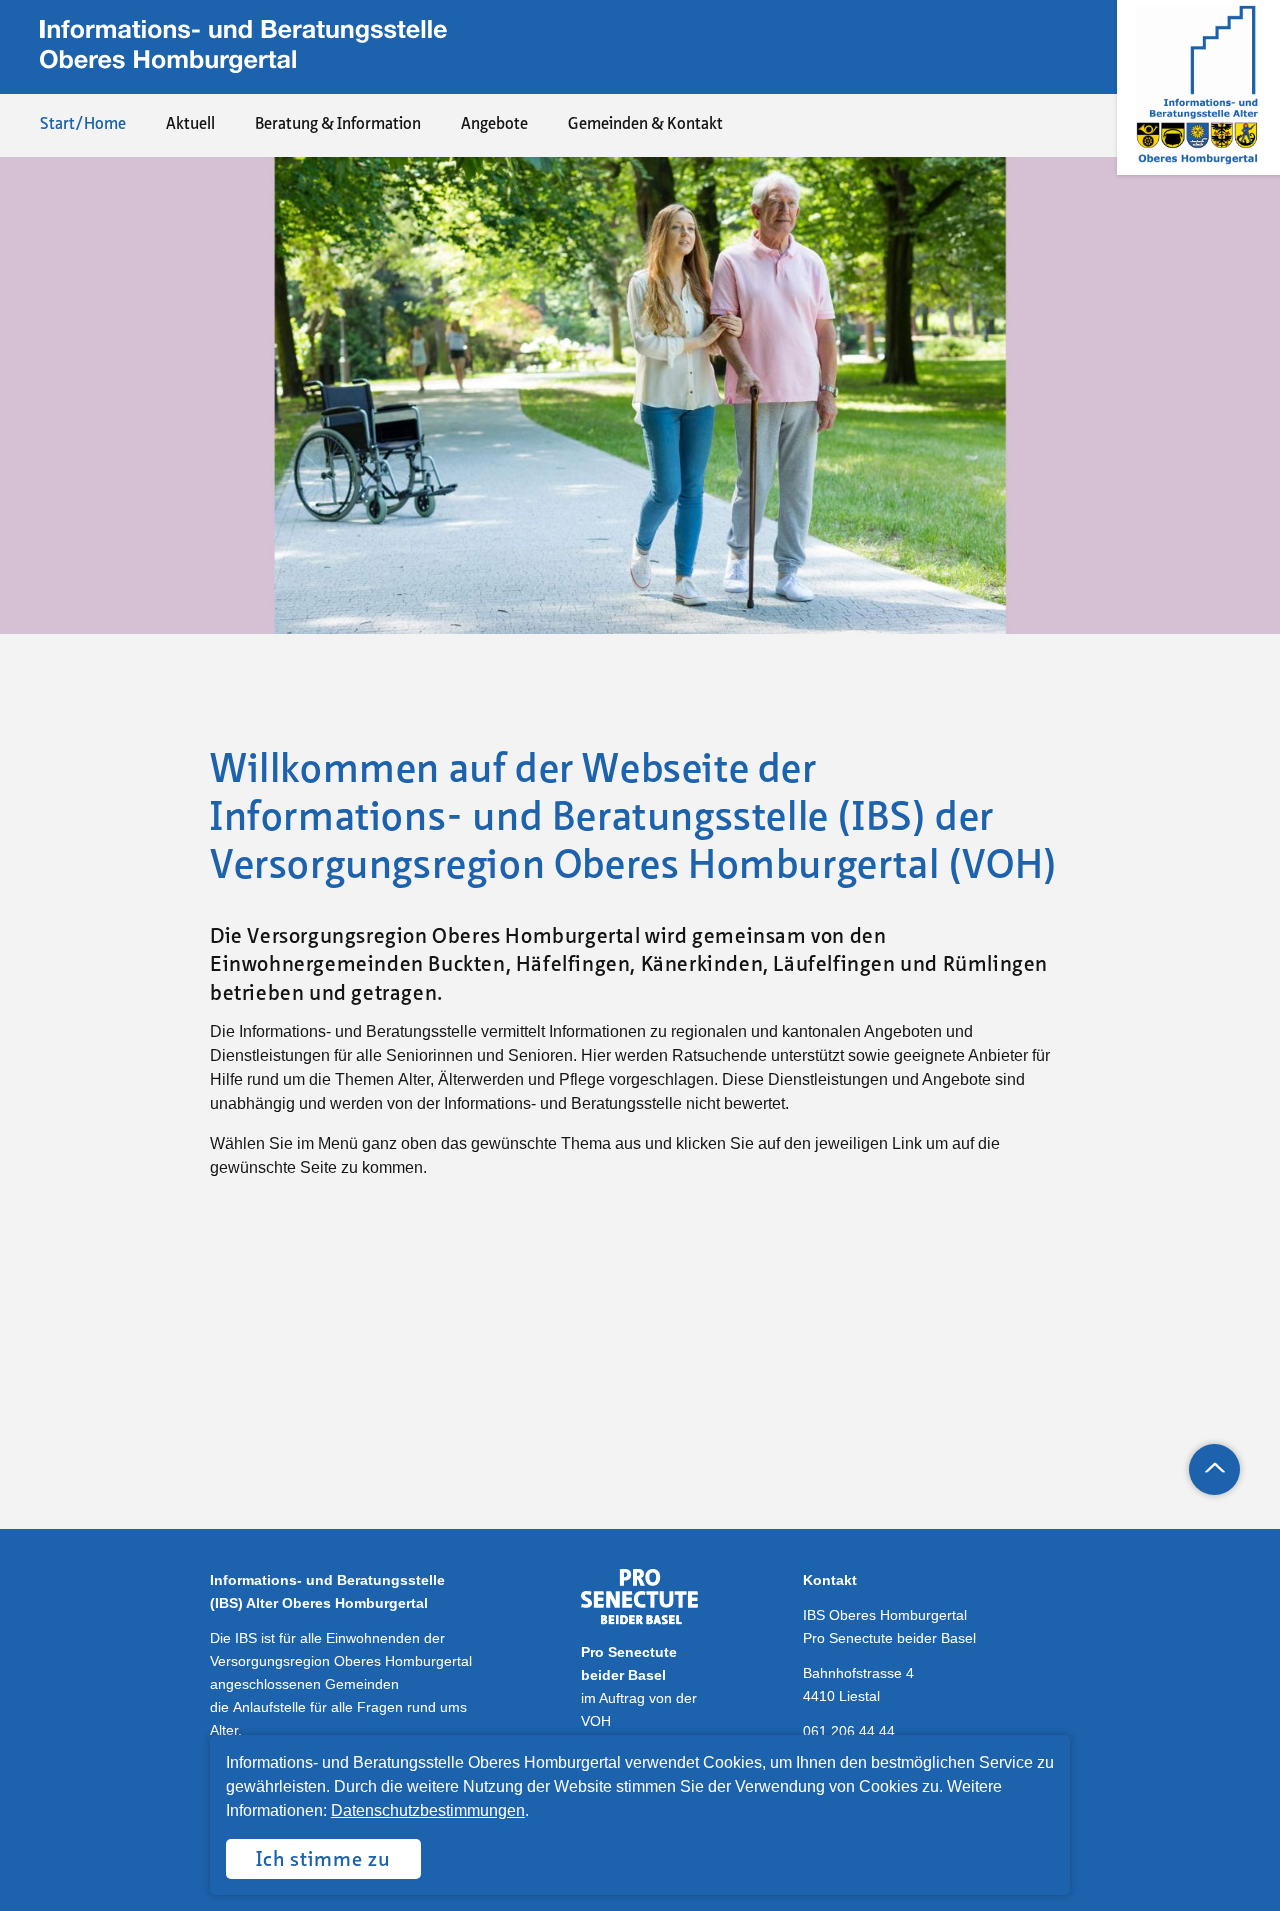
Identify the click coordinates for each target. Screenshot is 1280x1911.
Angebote (494, 125)
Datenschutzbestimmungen (428, 1810)
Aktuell (190, 125)
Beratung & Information (338, 125)
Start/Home (83, 125)
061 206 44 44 (849, 1731)
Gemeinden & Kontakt (645, 125)
